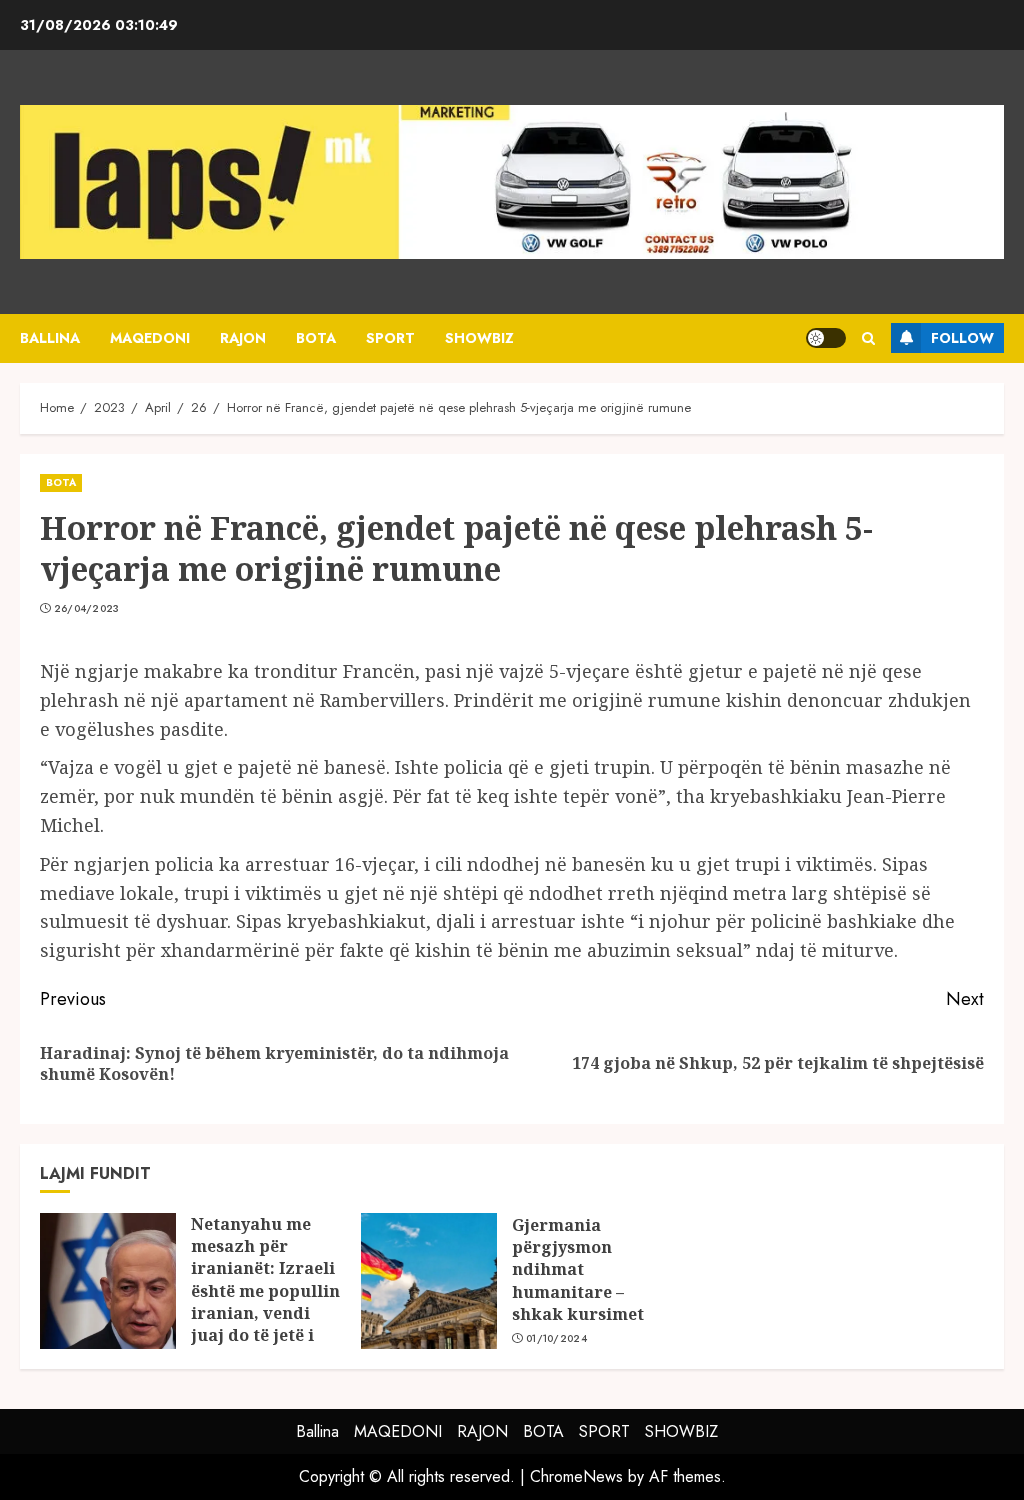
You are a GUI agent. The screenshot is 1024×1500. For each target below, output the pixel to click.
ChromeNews (576, 1476)
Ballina (50, 338)
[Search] (868, 338)
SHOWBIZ (479, 338)
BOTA (316, 338)
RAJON (243, 338)
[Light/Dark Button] (826, 338)
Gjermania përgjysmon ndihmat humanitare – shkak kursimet (578, 1270)
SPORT (390, 338)
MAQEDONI (150, 338)
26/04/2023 (87, 609)
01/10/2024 (556, 1339)
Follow (962, 338)
